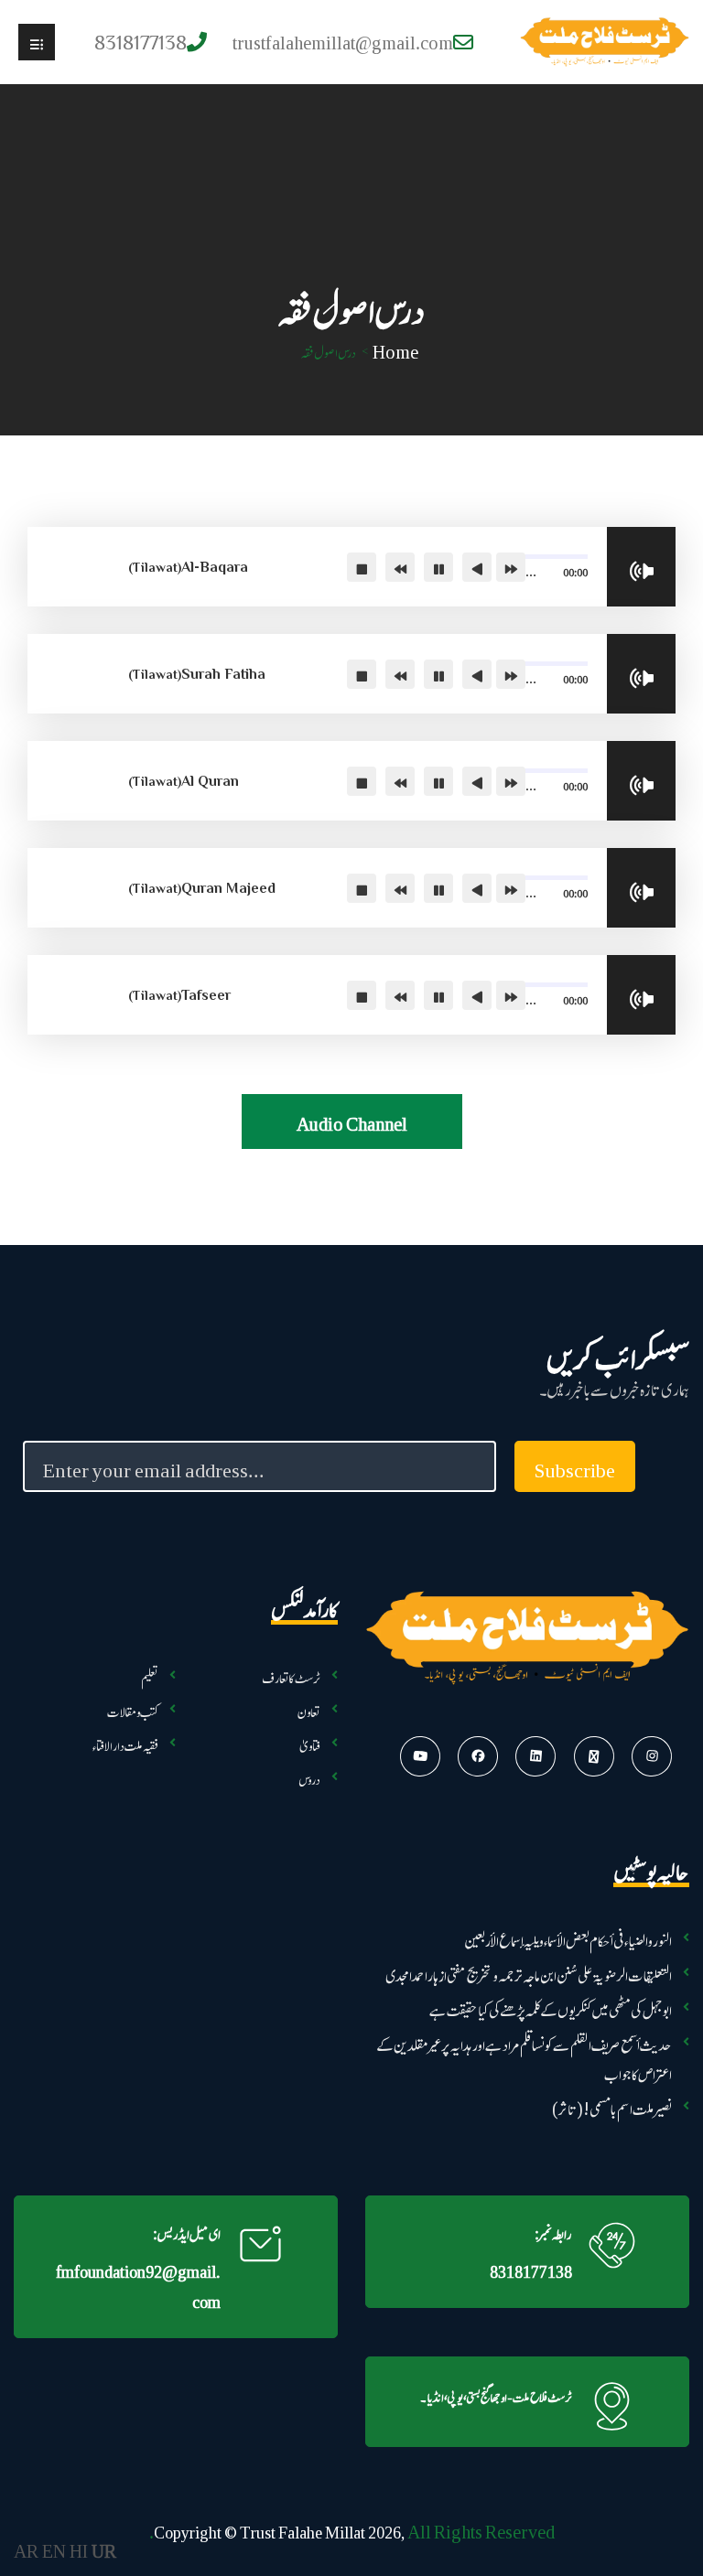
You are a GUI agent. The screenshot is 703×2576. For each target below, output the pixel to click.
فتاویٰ (310, 1742)
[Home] (605, 42)
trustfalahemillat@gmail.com (343, 40)
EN (54, 2548)
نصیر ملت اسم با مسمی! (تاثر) (612, 2105)
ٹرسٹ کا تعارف (291, 1674)
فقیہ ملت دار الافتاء (125, 1742)
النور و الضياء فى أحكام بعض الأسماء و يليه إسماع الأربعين (568, 1937)
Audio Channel (352, 1121)
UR (104, 2548)
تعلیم (150, 1674)
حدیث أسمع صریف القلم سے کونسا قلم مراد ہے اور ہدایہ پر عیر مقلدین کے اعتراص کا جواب (525, 2056)
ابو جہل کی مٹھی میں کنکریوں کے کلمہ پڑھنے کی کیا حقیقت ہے (551, 2007)
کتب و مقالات (133, 1708)
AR (26, 2548)
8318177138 (531, 2269)
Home (395, 349)
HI (79, 2548)
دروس (309, 1776)
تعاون (308, 1708)
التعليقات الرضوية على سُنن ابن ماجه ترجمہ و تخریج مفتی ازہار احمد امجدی (529, 1972)
